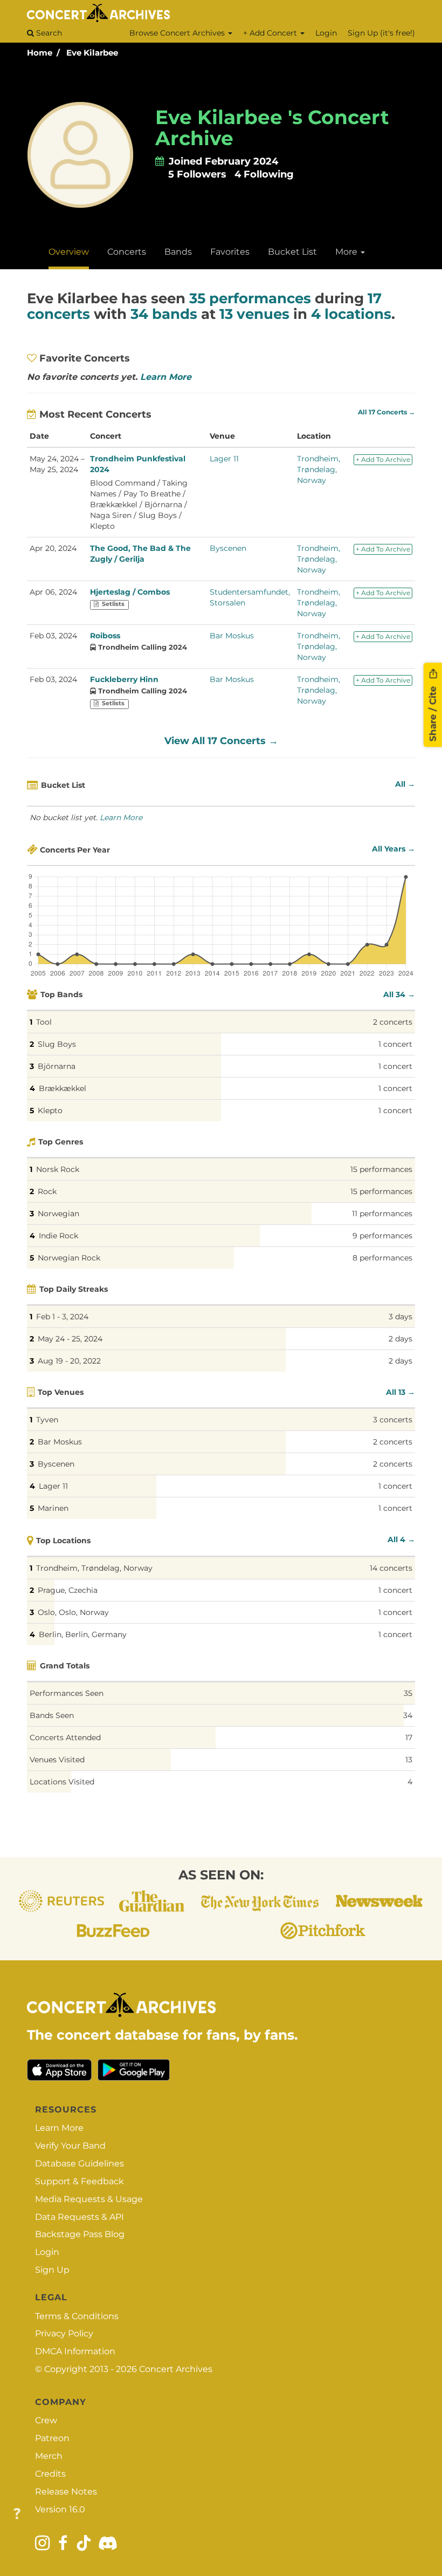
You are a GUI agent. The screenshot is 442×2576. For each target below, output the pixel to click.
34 (408, 1715)
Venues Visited (57, 1760)
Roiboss (105, 636)
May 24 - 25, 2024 (70, 1339)
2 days (400, 1339)
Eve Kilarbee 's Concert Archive (272, 128)
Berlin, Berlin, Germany (83, 1634)
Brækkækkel (63, 1088)
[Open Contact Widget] (17, 2514)
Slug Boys (57, 1044)
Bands (178, 252)
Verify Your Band (70, 2146)
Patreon (52, 2438)
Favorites (230, 252)
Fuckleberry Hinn (124, 679)
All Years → (393, 849)
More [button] (347, 252)
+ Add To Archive (383, 459)
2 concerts (393, 1022)
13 (409, 1760)
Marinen (53, 1508)
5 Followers (197, 174)
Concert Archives (176, 2369)
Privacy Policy (64, 2333)
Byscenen (228, 548)
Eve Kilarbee (92, 53)
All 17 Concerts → (386, 412)
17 (409, 1737)
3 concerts (393, 1420)
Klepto (50, 1110)
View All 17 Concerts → (221, 741)
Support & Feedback (80, 2181)
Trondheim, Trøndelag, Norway (319, 469)
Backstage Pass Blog (80, 2234)
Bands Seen (52, 1715)
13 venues (254, 314)
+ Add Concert (271, 33)
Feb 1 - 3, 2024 (62, 1317)
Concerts (127, 252)
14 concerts (391, 1568)
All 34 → (399, 994)
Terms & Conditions (77, 2316)
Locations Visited (62, 1782)
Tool (44, 1022)
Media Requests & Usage (89, 2199)
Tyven (47, 1420)
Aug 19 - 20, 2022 (69, 1361)
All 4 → (401, 1539)
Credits (50, 2474)
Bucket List (292, 252)
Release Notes (66, 2492)
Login (326, 33)
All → (405, 784)
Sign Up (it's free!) (381, 33)
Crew (46, 2420)
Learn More (166, 377)
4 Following (264, 174)
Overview (69, 252)
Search (48, 33)
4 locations (351, 314)
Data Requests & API (80, 2217)
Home (40, 53)
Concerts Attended (65, 1737)
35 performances (250, 298)
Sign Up (52, 2270)
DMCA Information (75, 2351)
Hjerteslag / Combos (130, 592)
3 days (400, 1317)
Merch (49, 2456)
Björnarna (57, 1066)
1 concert (395, 1044)
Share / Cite (433, 712)
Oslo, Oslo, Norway (73, 1612)
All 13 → (400, 1392)
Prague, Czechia (68, 1590)
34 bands (164, 314)
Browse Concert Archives (178, 33)
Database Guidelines (80, 2163)
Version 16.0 (60, 2509)
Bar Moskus (232, 636)
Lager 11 (224, 459)
